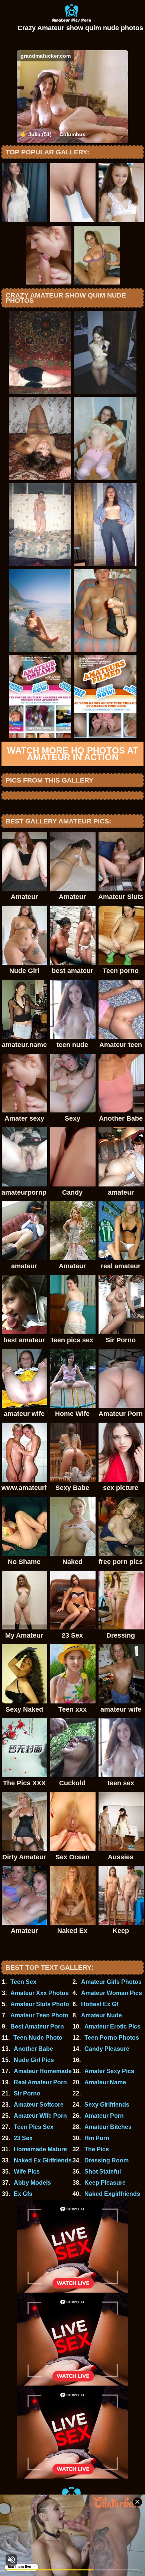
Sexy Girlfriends (107, 2105)
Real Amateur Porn (40, 2082)
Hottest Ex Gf (100, 2004)
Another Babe (33, 2049)
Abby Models (32, 2183)
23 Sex (23, 2138)
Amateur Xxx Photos (40, 1993)
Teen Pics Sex (34, 2127)
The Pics (97, 2149)
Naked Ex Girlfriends (43, 2160)
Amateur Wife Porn (40, 2116)
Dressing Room (107, 2160)
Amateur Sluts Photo (40, 2004)
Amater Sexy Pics (109, 2071)
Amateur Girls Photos (111, 1982)
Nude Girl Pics (34, 2060)
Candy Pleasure (107, 2049)
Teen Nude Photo (38, 2038)
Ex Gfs (23, 2194)
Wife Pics (27, 2172)
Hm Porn (97, 2138)
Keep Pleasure (105, 2183)
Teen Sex (23, 1982)
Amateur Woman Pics (112, 1993)
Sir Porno (27, 2093)
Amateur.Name (105, 2082)
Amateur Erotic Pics (112, 2026)
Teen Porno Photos (112, 2038)
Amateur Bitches (108, 2127)
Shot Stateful (103, 2172)
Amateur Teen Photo (39, 2015)
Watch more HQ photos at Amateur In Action (73, 754)
